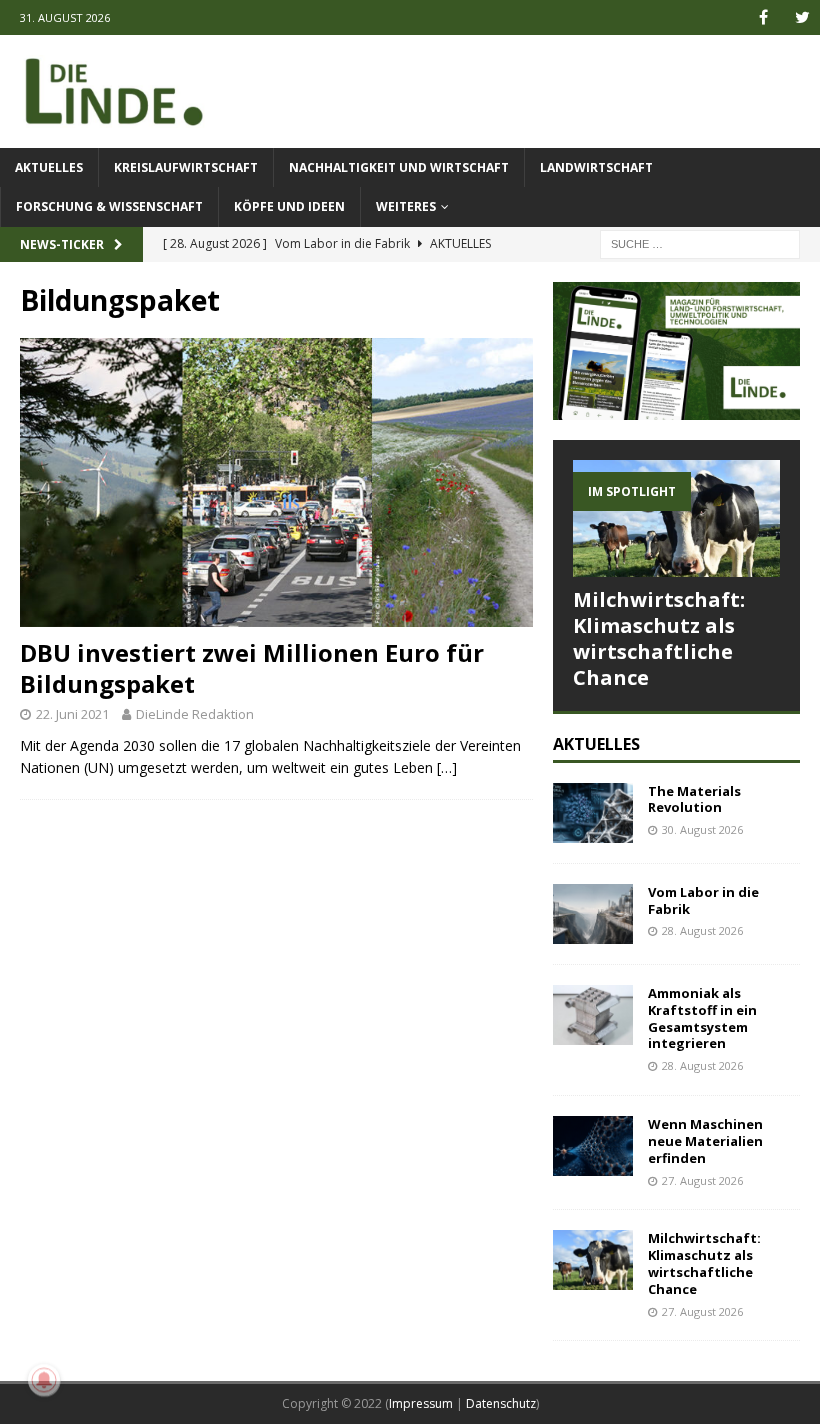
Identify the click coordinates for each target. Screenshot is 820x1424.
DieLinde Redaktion (195, 714)
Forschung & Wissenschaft (109, 206)
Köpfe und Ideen (289, 206)
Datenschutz (501, 1403)
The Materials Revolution (694, 799)
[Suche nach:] (700, 242)
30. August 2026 (702, 829)
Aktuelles (49, 167)
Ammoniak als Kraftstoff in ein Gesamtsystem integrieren (702, 1018)
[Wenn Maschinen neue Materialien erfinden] (593, 1146)
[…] (447, 767)
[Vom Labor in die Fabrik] (593, 914)
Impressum (421, 1403)
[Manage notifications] (44, 1380)
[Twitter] (802, 17)
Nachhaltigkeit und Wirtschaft (399, 167)
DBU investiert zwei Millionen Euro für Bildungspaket (252, 668)
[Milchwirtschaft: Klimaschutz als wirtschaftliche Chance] (676, 518)
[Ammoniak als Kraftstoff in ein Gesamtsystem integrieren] (593, 1015)
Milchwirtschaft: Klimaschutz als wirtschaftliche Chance (659, 638)
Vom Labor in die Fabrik (703, 900)
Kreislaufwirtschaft (186, 167)
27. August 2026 (702, 1180)
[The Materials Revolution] (593, 813)
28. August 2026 (702, 930)
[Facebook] (763, 17)
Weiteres (406, 206)
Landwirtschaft (596, 167)
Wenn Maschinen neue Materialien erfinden (705, 1141)
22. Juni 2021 (72, 714)
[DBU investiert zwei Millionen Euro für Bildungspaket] (276, 482)
